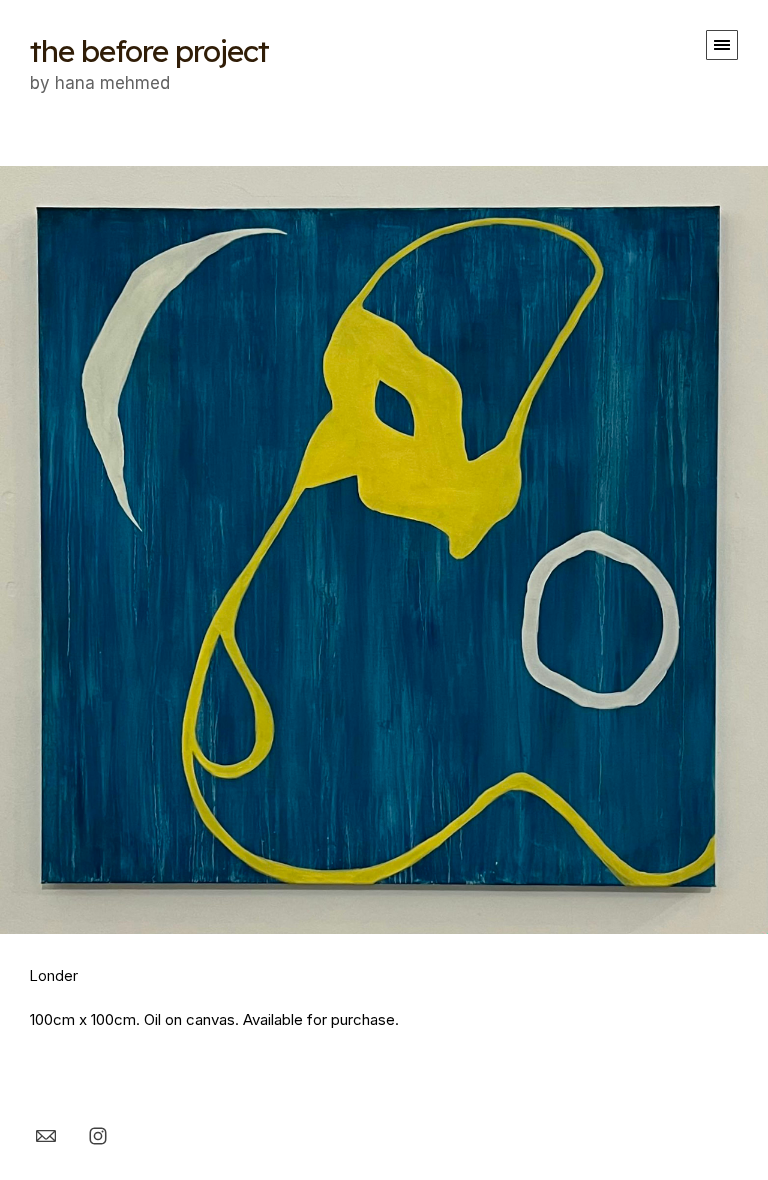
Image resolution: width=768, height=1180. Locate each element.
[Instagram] (98, 1135)
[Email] (46, 1135)
